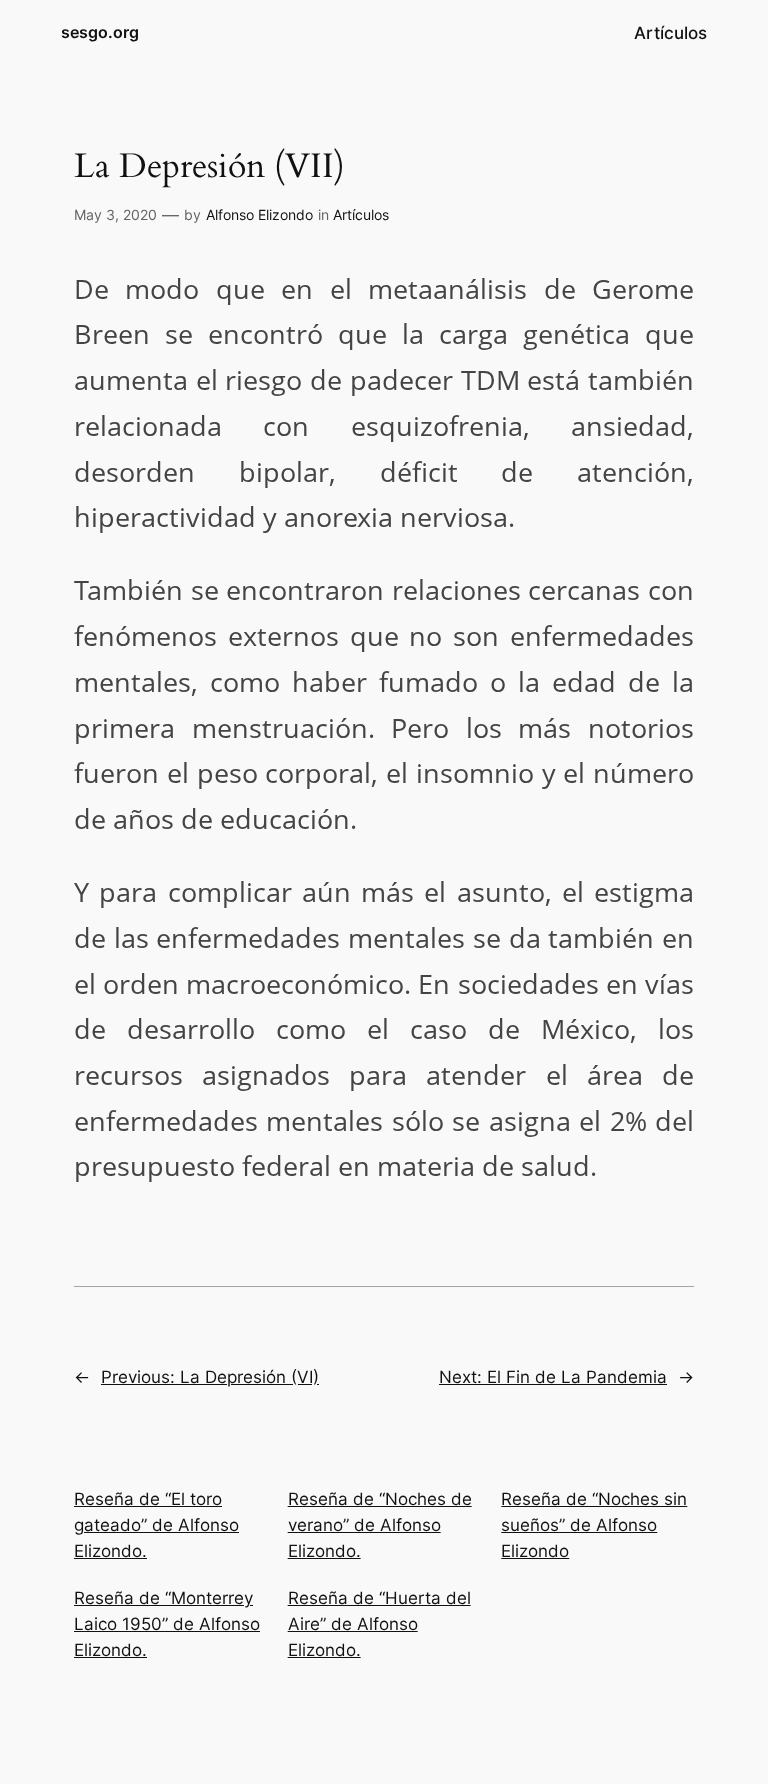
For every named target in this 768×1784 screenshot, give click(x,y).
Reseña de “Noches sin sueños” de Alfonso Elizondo (594, 1525)
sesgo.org (100, 32)
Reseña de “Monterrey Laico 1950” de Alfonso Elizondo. (167, 1624)
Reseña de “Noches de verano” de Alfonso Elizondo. (380, 1525)
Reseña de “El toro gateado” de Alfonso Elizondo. (156, 1525)
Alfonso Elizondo (259, 214)
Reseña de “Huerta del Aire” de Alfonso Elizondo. (379, 1624)
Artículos (361, 214)
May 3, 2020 (115, 214)
